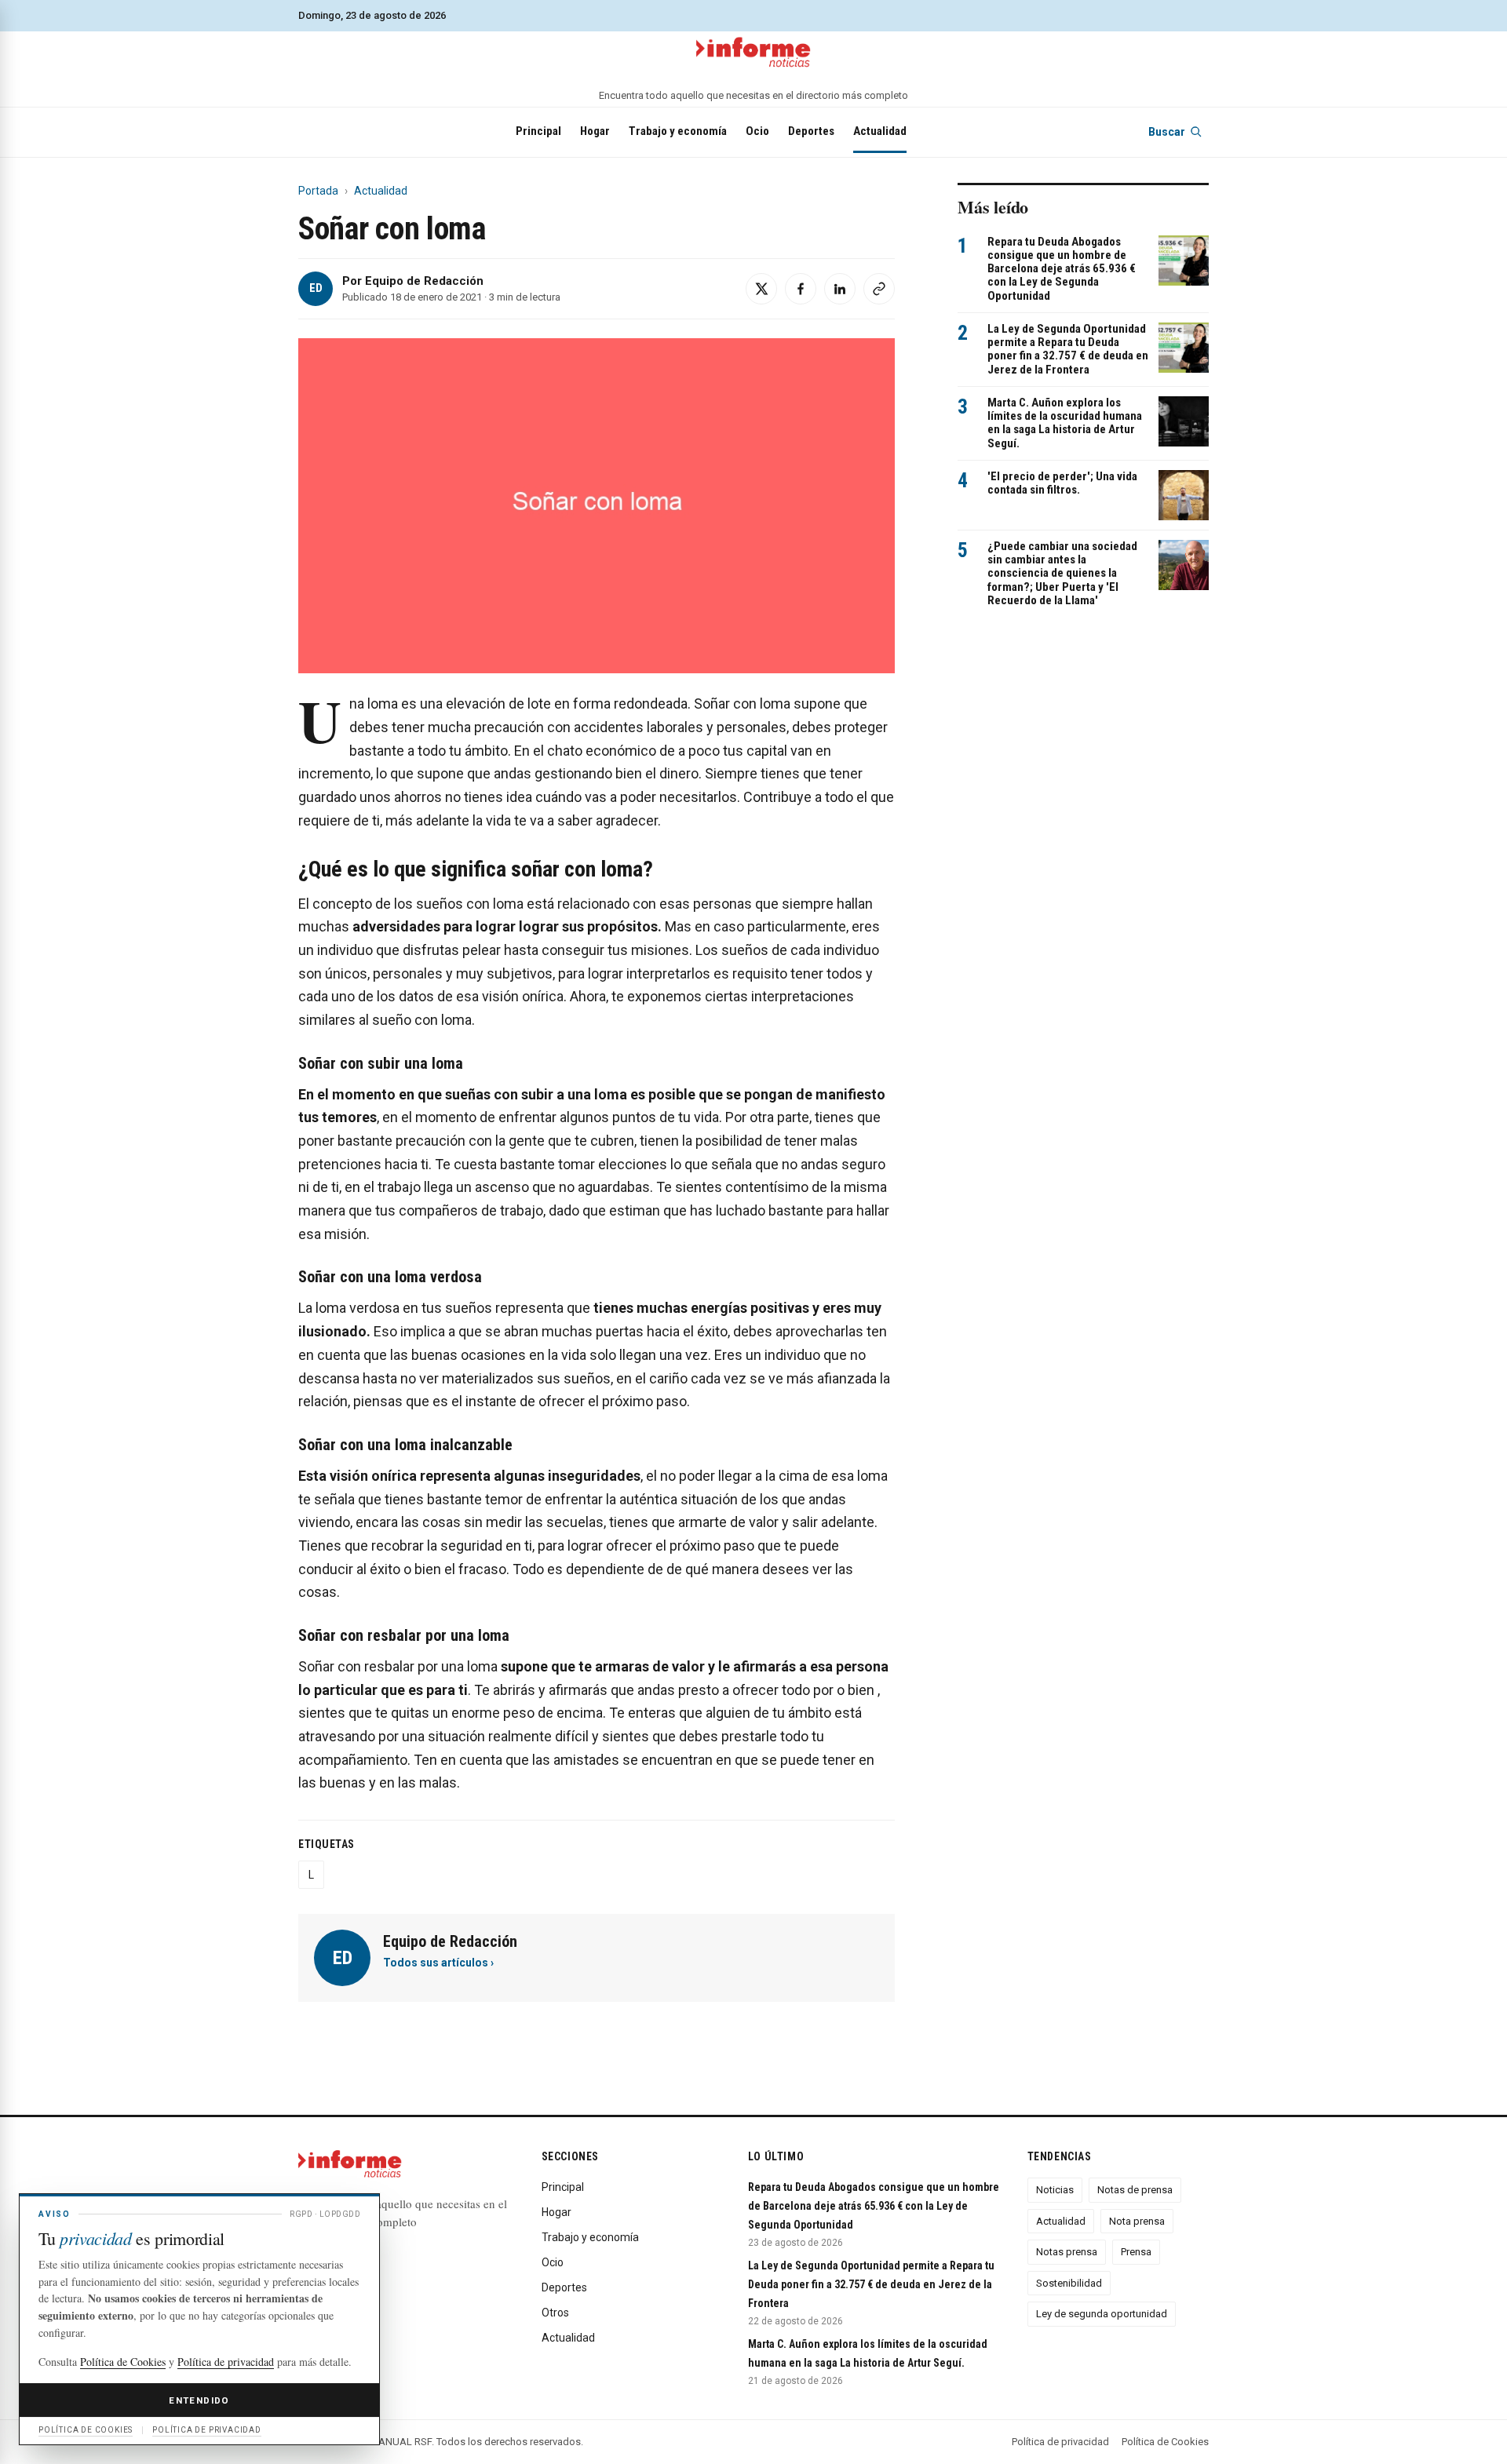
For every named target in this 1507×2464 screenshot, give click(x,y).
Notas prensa (1067, 2252)
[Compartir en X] (761, 289)
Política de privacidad (1060, 2442)
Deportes (811, 131)
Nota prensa (1137, 2221)
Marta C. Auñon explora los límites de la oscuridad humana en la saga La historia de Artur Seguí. (1065, 423)
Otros (555, 2313)
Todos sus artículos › (438, 1963)
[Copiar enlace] (879, 289)
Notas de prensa (1135, 2190)
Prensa (1136, 2252)
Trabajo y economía (678, 131)
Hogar (595, 131)
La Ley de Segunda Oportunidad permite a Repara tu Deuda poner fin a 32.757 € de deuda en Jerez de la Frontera (1068, 349)
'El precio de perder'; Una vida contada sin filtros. (1062, 483)
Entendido (199, 2400)
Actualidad (880, 131)
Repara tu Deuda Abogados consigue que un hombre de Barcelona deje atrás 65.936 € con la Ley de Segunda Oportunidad (1062, 269)
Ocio (757, 131)
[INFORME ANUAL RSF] (753, 53)
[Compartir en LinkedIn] (840, 289)
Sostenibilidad (1069, 2283)
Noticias (1055, 2190)
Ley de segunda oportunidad (1102, 2314)
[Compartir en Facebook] (801, 289)
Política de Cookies (1165, 2442)
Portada (318, 191)
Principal (538, 131)
